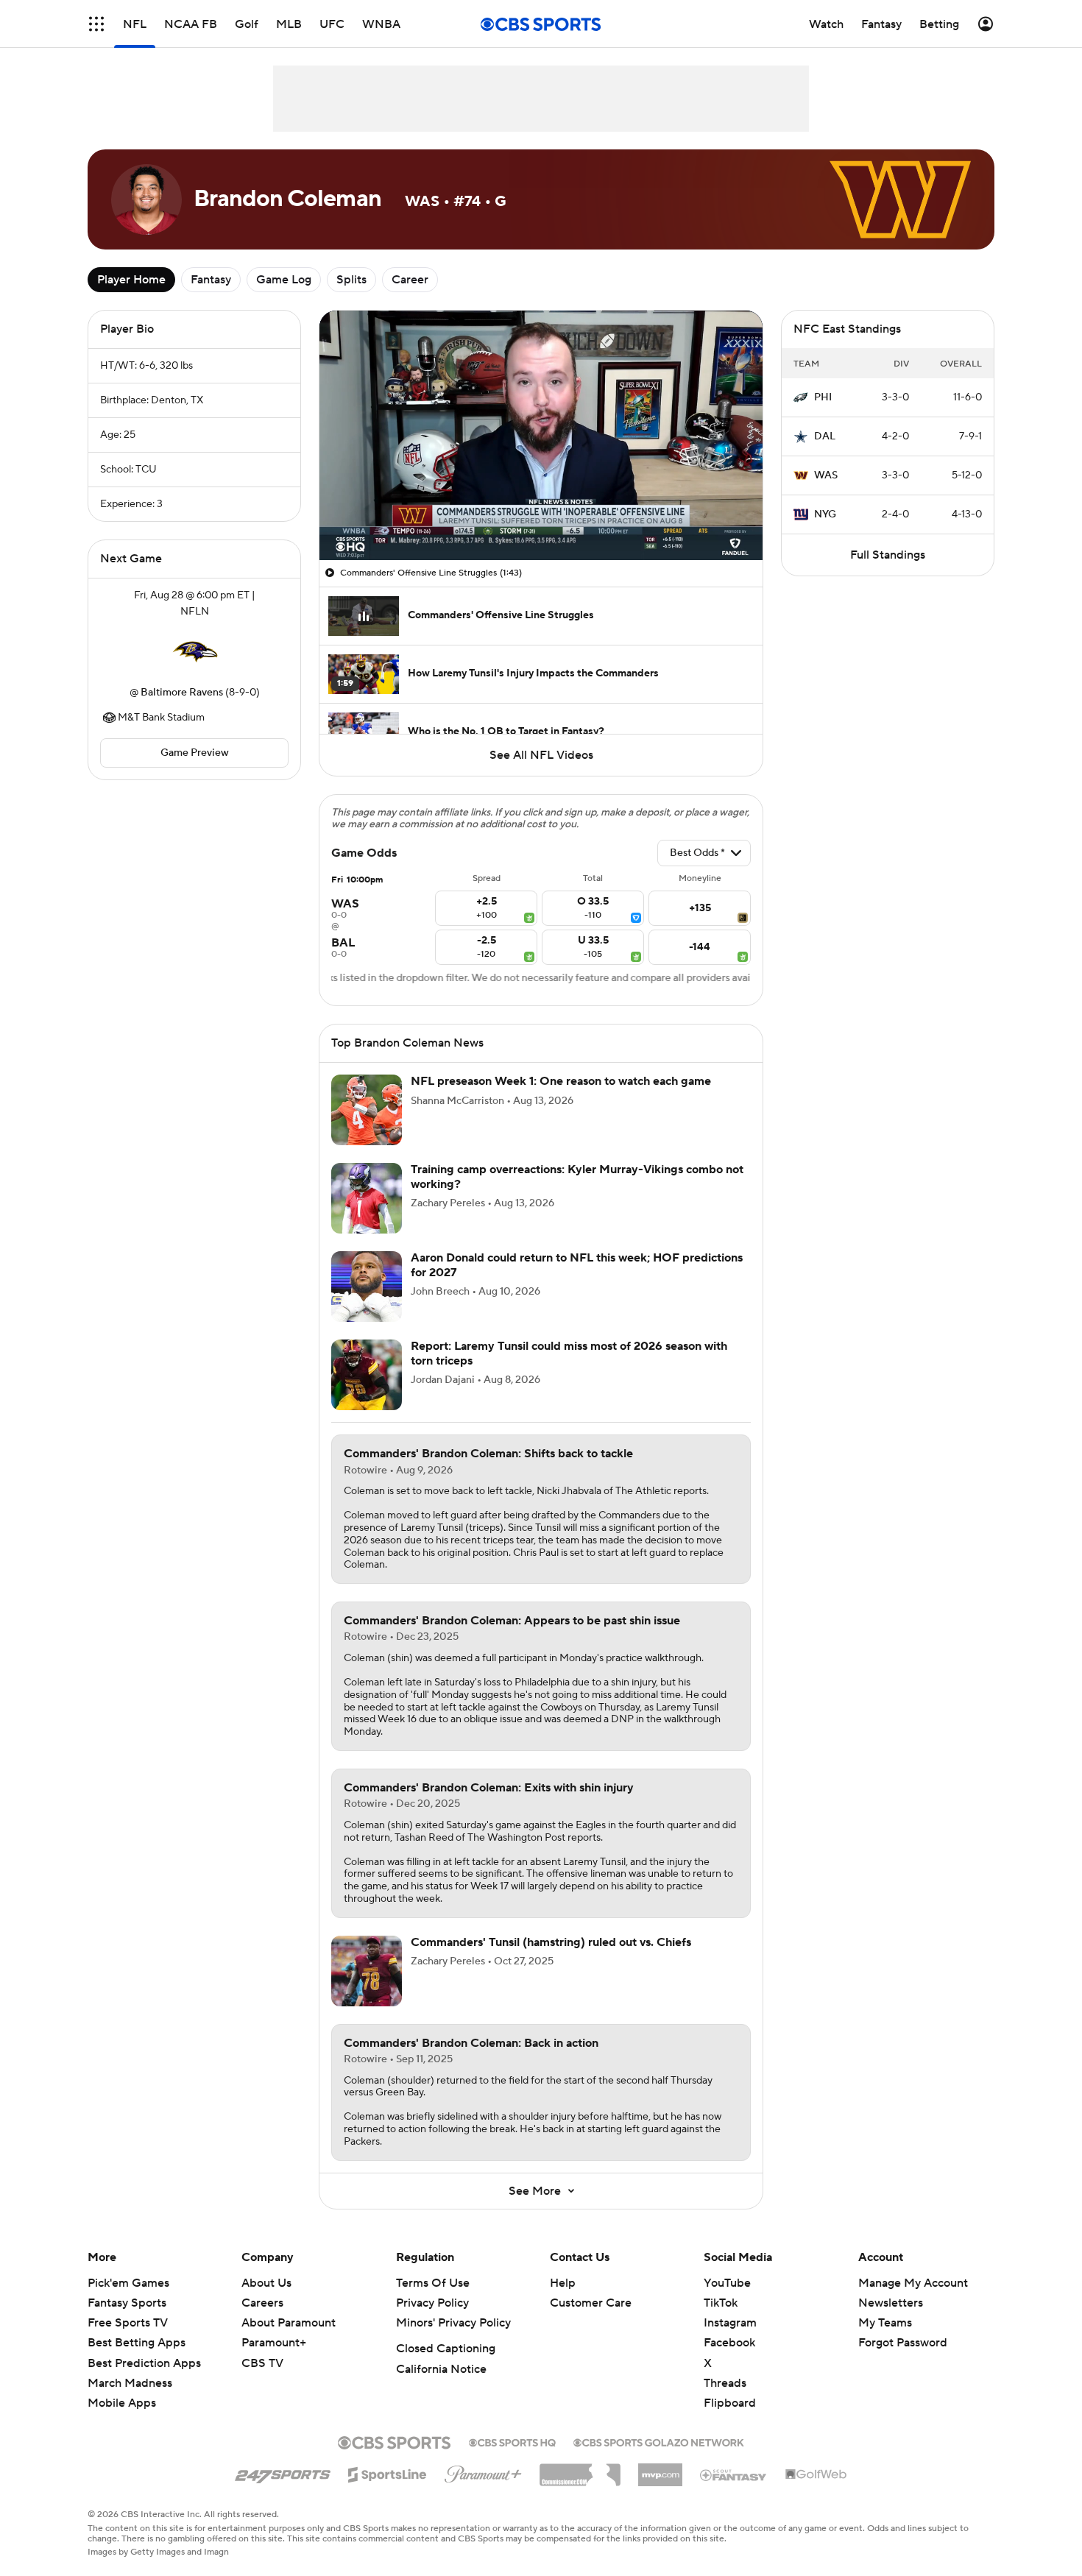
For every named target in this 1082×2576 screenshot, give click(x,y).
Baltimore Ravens (182, 693)
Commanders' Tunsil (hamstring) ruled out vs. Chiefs (551, 1942)
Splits (351, 280)
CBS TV (262, 2363)
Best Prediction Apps (144, 2363)
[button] (96, 24)
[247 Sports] (283, 2472)
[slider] (541, 517)
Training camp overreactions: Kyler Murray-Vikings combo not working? (577, 1176)
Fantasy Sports (127, 2303)
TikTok (721, 2303)
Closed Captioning (446, 2349)
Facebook (729, 2343)
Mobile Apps (122, 2403)
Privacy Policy (432, 2303)
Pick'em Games (128, 2283)
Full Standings (888, 555)
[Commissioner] (580, 2469)
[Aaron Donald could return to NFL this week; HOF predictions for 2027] (367, 1287)
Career (410, 280)
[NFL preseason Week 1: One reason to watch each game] (367, 1110)
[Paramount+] (483, 2471)
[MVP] (660, 2469)
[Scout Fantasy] (734, 2474)
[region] (541, 435)
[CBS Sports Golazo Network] (659, 2441)
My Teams (885, 2323)
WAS (826, 475)
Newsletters (891, 2303)
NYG (825, 514)
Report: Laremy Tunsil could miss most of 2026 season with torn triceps (569, 1353)
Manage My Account (913, 2283)
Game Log (284, 280)
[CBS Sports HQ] (512, 2441)
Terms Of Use (433, 2283)
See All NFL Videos (541, 755)
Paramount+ (274, 2343)
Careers (262, 2303)
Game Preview (195, 753)
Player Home (131, 280)
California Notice (441, 2369)
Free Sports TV (128, 2323)
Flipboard (730, 2403)
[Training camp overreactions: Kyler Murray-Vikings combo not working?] (367, 1198)
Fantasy (211, 280)
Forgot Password (903, 2343)
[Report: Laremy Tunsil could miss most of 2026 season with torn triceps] (367, 1375)
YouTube (727, 2283)
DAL (825, 436)
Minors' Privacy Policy (453, 2323)
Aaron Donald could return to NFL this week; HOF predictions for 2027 (577, 1265)
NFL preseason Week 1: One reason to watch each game (561, 1081)
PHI (823, 397)
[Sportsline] (388, 2472)
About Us (266, 2283)
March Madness (130, 2383)
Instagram (730, 2323)
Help (563, 2283)
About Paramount (289, 2323)
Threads (725, 2383)
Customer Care (591, 2303)
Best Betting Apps (137, 2343)
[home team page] (194, 652)
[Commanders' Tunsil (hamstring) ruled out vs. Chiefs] (367, 1971)
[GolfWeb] (816, 2475)
